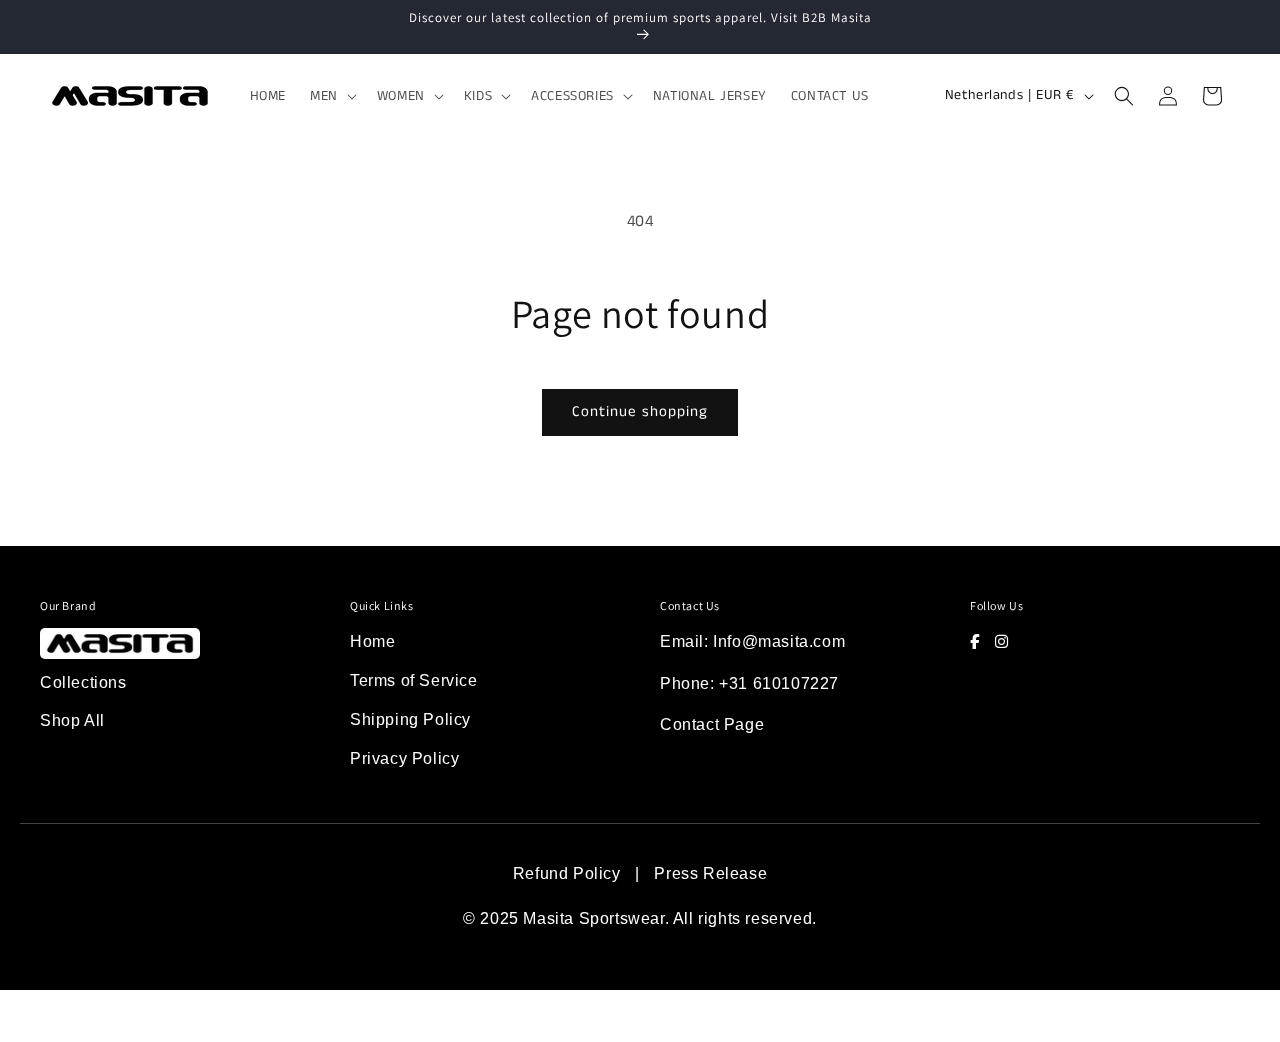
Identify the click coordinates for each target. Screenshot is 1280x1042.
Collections (83, 682)
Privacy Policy (404, 758)
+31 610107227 (779, 683)
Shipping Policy (410, 719)
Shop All (72, 720)
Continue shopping (640, 411)
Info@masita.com (779, 641)
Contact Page (712, 724)
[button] (331, 96)
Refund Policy (567, 873)
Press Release (710, 873)
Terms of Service (414, 680)
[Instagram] (1002, 641)
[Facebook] (975, 641)
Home (372, 641)
